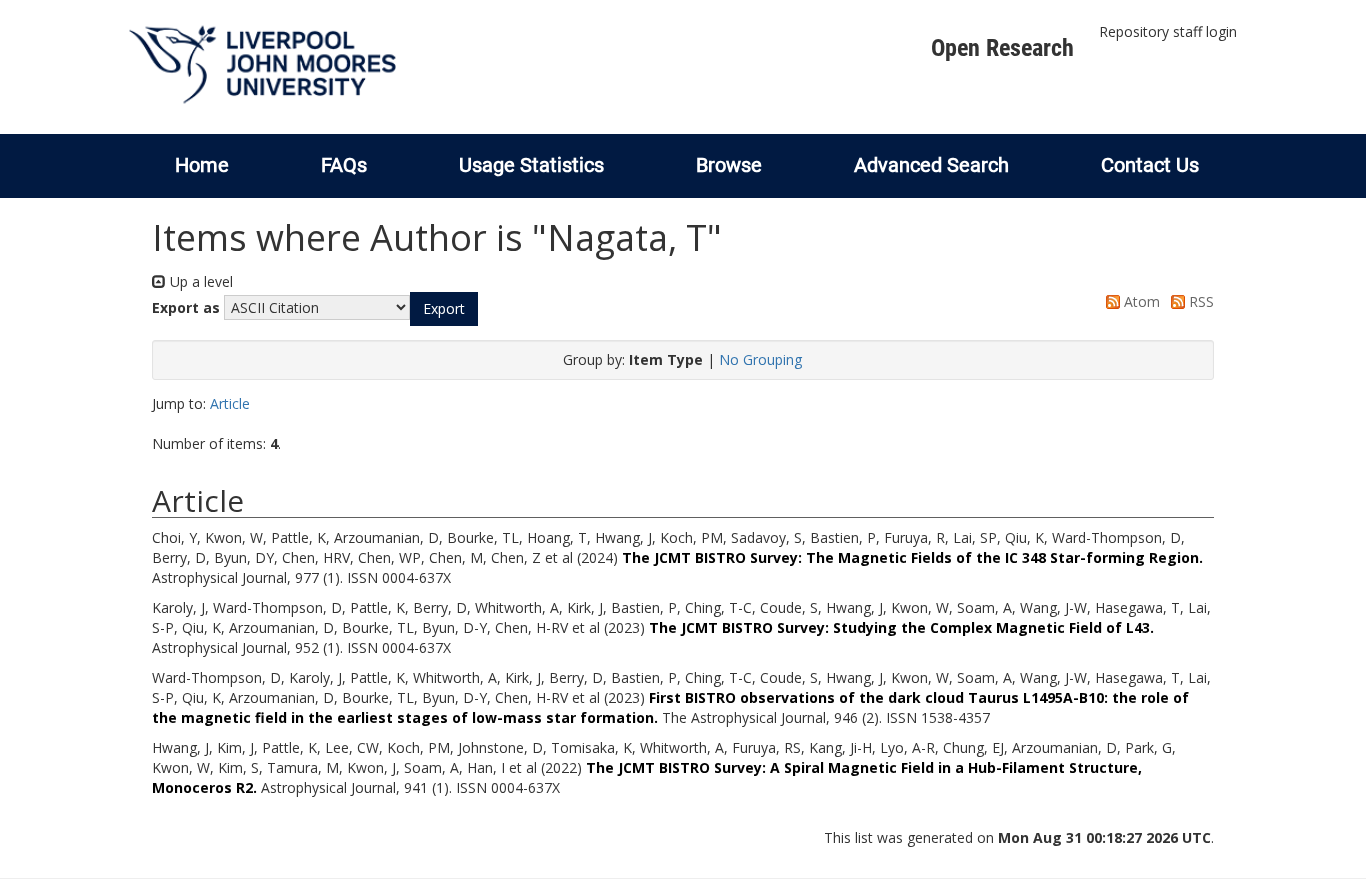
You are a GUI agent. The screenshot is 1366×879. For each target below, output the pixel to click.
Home (202, 165)
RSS (1199, 301)
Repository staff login (1168, 31)
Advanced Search (931, 165)
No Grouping (760, 359)
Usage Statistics (531, 165)
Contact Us (1150, 165)
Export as (186, 307)
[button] (444, 309)
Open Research (1002, 48)
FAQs (344, 165)
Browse (729, 165)
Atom (1140, 301)
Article (230, 403)
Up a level (199, 281)
